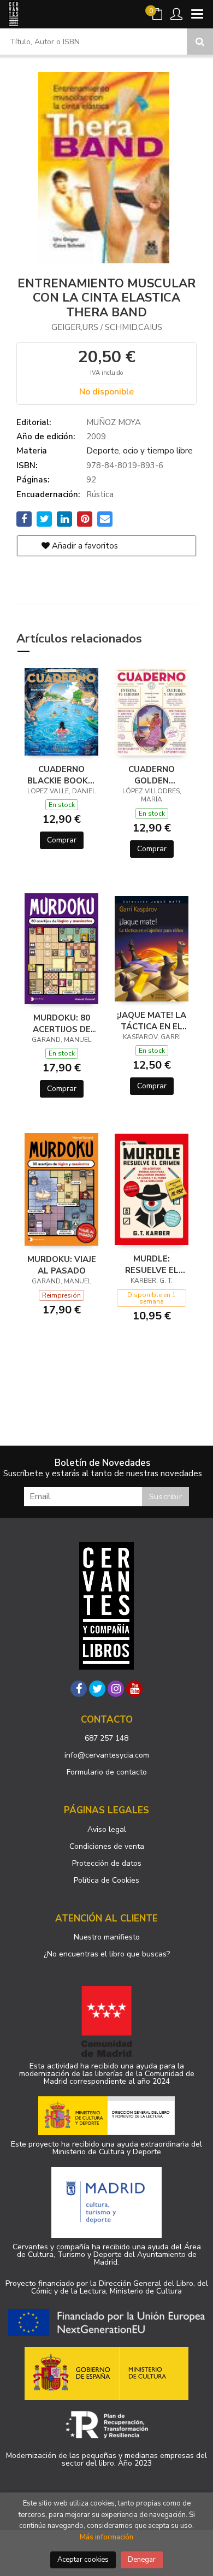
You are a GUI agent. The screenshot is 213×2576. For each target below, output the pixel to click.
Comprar (62, 840)
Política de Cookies (106, 1880)
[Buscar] (200, 42)
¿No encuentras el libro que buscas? (107, 1954)
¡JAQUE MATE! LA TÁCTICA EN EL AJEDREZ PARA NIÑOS (152, 1021)
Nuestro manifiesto (107, 1937)
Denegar (142, 2560)
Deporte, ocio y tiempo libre (140, 451)
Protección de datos (107, 1863)
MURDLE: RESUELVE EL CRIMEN (152, 1264)
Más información (106, 2537)
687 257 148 (106, 1738)
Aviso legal (107, 1829)
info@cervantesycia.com (107, 1755)
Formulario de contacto (107, 1772)
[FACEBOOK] (79, 1689)
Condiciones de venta (107, 1846)
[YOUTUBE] (134, 1689)
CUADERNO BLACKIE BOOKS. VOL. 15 (61, 775)
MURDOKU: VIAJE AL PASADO (62, 1265)
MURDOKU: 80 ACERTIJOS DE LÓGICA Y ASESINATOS (62, 1023)
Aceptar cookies (83, 2560)
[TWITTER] (97, 1689)
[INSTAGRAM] (116, 1689)
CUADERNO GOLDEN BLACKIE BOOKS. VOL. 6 (152, 775)
